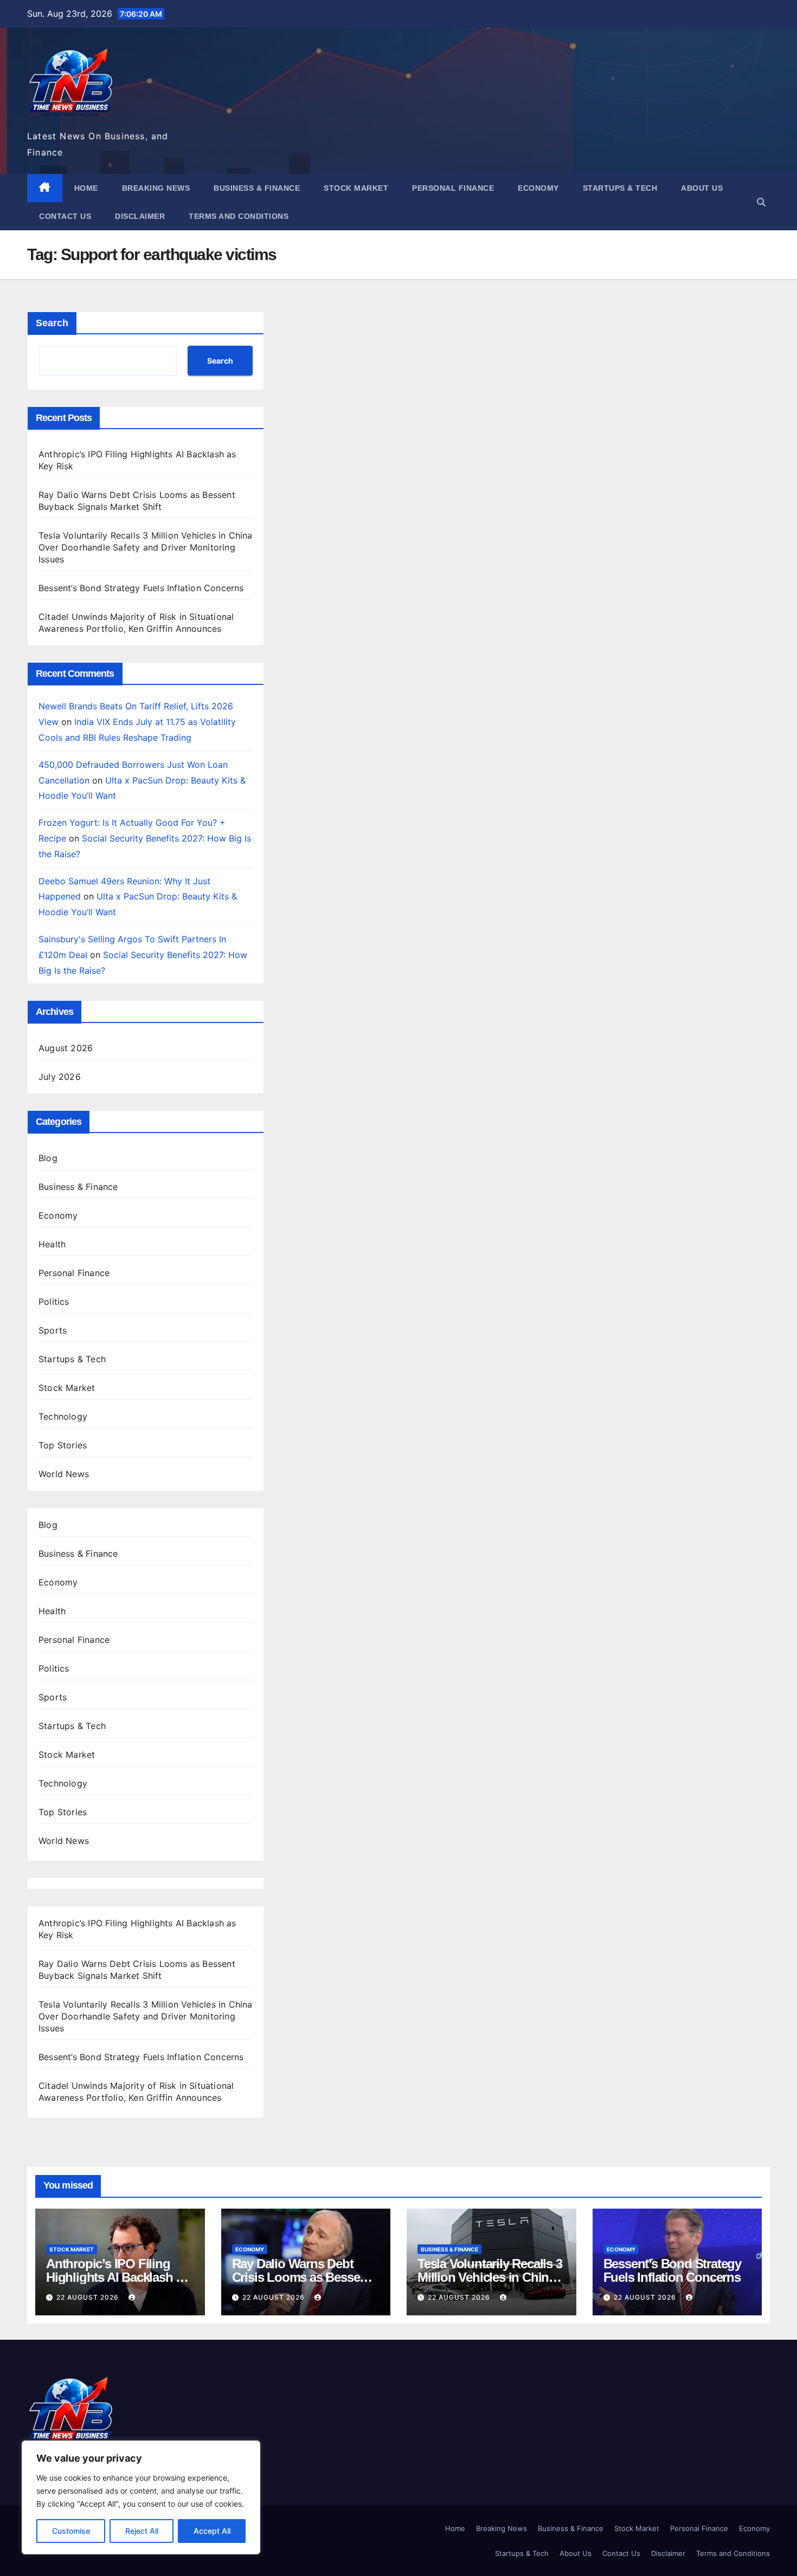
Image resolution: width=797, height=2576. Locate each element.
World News (64, 1474)
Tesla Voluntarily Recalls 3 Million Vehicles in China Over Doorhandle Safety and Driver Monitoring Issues (146, 547)
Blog (48, 1158)
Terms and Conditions (239, 216)
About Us (702, 188)
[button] (761, 202)
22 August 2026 (89, 2297)
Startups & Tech (620, 188)
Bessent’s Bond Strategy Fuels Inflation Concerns (141, 588)
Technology (63, 1416)
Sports (53, 1330)
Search (52, 323)
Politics (54, 1302)
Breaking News (156, 188)
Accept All (212, 2531)
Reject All (142, 2531)
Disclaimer (140, 216)
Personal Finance (453, 188)
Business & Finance (257, 188)
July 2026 (60, 1077)
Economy (538, 188)
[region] (141, 2497)
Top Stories (63, 1445)
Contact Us (65, 216)
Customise (71, 2531)
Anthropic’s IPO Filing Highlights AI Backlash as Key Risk (117, 2277)
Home (86, 188)
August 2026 (66, 1048)
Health (52, 1244)
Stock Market (356, 188)
